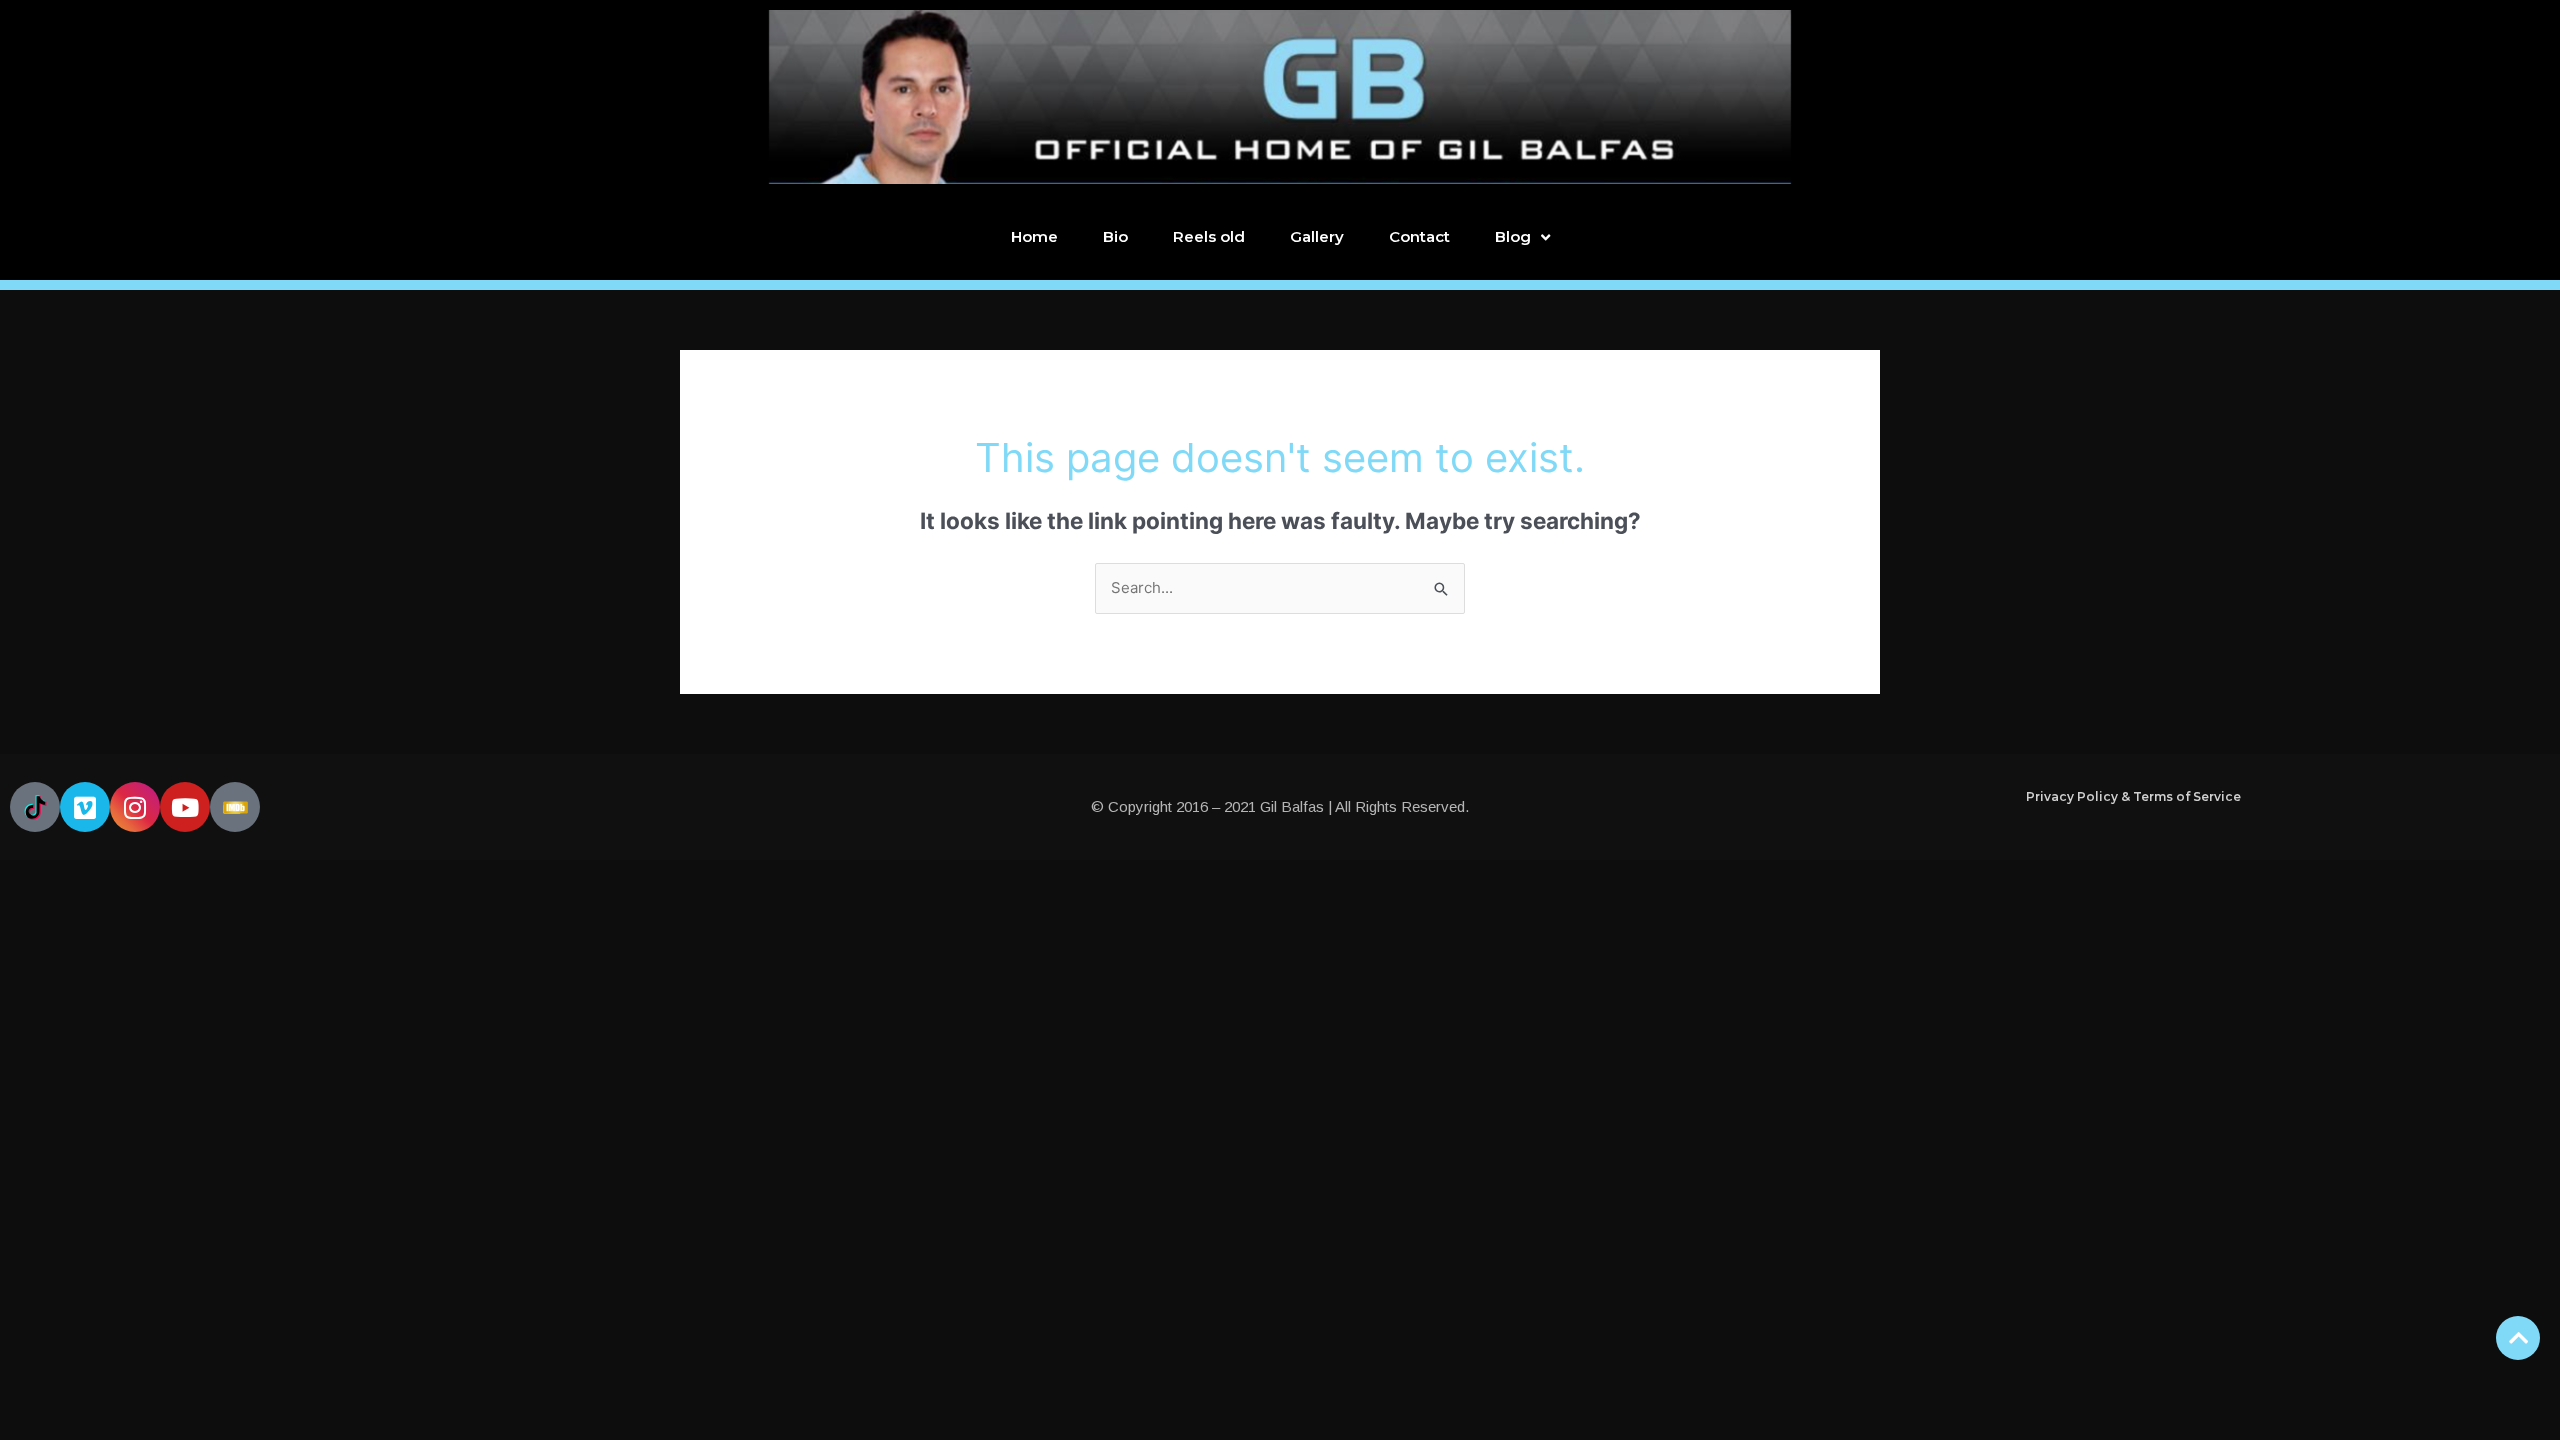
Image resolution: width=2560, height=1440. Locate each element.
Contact (1419, 236)
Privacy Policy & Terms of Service (2133, 796)
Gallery (1317, 236)
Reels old (1209, 236)
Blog (1513, 236)
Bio (1115, 236)
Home (1034, 236)
